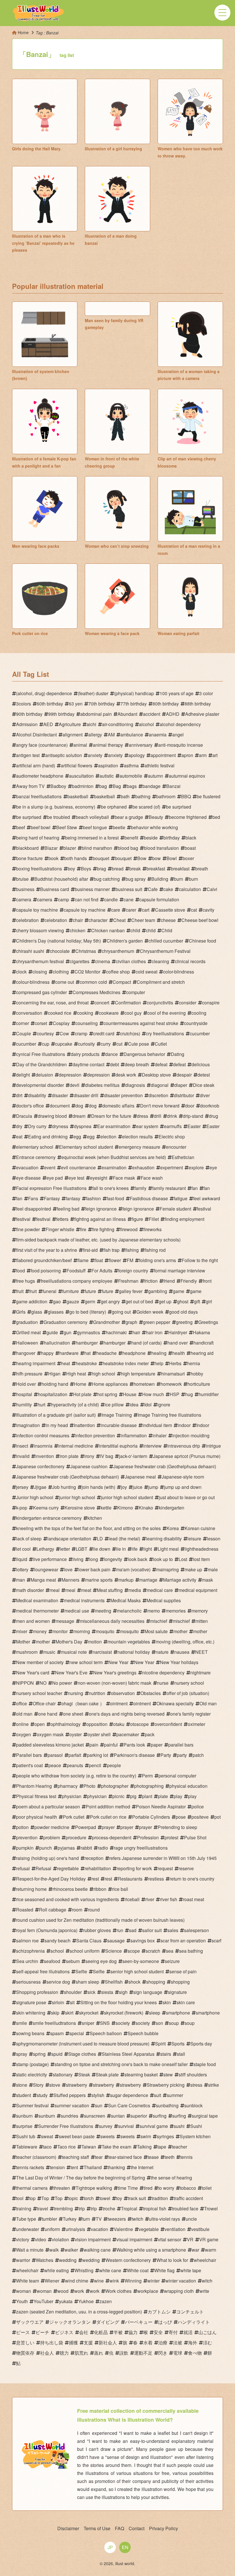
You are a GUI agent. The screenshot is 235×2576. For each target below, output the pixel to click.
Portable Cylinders (151, 1817)
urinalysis (75, 2229)
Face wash (152, 1178)
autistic (107, 776)
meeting (103, 1611)
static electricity (32, 2075)
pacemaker (128, 1734)
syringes (165, 2136)
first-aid (90, 1250)
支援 (88, 2343)
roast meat (193, 1899)
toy (119, 2198)
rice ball (120, 1889)
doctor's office (30, 1106)
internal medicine (76, 1446)
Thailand (93, 2167)
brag (101, 869)
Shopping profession (37, 1992)
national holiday (134, 1652)
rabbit (86, 1848)
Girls (21, 1312)
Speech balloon (106, 2033)
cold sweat (146, 972)
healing (159, 1353)
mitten (202, 1621)
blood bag (128, 848)
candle (111, 899)
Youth (22, 2301)
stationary (63, 2075)
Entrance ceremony (36, 1157)
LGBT (82, 1549)
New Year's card (33, 1673)
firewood (129, 1229)
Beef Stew (67, 827)
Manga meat (43, 1580)
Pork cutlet (74, 1817)
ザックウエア (30, 2322)
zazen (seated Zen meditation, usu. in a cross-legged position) (79, 2312)
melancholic (129, 1611)
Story (38, 2085)
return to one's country (192, 1879)
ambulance (132, 735)
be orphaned (114, 807)
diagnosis (135, 1085)
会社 (84, 2332)
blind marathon (97, 848)
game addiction (32, 1301)
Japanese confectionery (40, 1466)
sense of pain (183, 1971)
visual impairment (134, 2239)
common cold (93, 982)
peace (55, 1765)
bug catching (107, 879)
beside (151, 838)
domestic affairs (118, 1106)
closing (40, 972)
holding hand (55, 1384)
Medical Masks (126, 1600)
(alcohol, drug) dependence (44, 693)
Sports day (201, 2044)
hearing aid (202, 1353)
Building (160, 879)
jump (153, 1487)
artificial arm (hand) (36, 765)
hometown (144, 1384)
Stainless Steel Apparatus (128, 2054)
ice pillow (114, 1405)
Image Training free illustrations (169, 1415)
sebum (73, 1961)
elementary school (35, 1147)
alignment (73, 735)
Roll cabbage (53, 1910)
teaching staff (76, 2157)
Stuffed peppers (69, 2095)
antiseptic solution (64, 755)
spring (39, 2054)
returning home (31, 1889)
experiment (172, 1167)
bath (125, 796)
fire (83, 1229)
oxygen (23, 1734)
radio (103, 1848)
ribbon (100, 1889)
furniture (70, 1291)
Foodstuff (76, 1271)
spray (22, 2054)
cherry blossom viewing (40, 930)
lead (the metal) (124, 1539)
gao (57, 1301)
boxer (188, 858)
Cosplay (61, 1023)
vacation (99, 2229)
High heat (76, 1374)
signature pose (31, 2002)
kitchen (95, 1518)
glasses (56, 1312)
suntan (118, 2116)
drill (158, 1116)
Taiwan (89, 2147)
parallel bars (181, 1745)
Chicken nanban (108, 930)
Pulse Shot (195, 1837)
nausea (182, 1652)
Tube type (26, 2219)
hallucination (57, 1343)
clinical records (190, 961)
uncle (191, 2219)
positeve (200, 1817)
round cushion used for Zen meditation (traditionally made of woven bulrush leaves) (100, 1920)
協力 (133, 2332)
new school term (86, 1662)
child (135, 930)
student (23, 2095)
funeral (49, 1291)
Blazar (51, 848)
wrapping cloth (179, 2291)
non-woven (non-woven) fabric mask (114, 1683)
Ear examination (114, 1126)
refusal (23, 1868)
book (53, 858)
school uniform (85, 1951)
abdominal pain (96, 714)
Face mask (124, 1178)
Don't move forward (160, 1106)
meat (86, 1590)
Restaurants (130, 1879)
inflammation (134, 1435)
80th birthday (166, 704)
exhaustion (143, 1167)
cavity (208, 910)
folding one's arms (157, 1260)
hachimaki (116, 1332)
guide (52, 1332)
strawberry (77, 2085)
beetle (119, 827)
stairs (166, 2054)
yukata (66, 2301)
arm (203, 755)
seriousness (28, 1982)
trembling (63, 2209)
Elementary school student (86, 1147)
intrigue (213, 1446)
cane (129, 899)
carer (131, 910)
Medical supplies (164, 1600)
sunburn (24, 2116)
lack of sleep (29, 1539)
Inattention (84, 1425)
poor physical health (37, 1817)
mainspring (168, 1569)
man (20, 1580)
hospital (24, 1394)
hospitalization (53, 1394)
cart (146, 910)
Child (167, 930)
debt (114, 1064)
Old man (208, 1703)
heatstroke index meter (126, 1363)
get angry (110, 1301)
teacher (180, 2147)
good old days (183, 1312)
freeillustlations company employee (77, 1281)
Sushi (196, 2126)
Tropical (129, 2209)
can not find (87, 899)
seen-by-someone (141, 1961)
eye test (76, 1178)
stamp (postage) (32, 2064)
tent (74, 2167)
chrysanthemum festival (40, 961)
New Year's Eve (71, 1673)
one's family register (190, 1714)
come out (65, 982)
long (94, 1559)
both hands (76, 858)
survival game (154, 2126)
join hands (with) (98, 1487)
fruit (20, 1291)
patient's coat (29, 1765)
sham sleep (87, 1982)
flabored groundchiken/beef (44, 1260)
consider (188, 1003)
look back (138, 1559)
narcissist (102, 1652)
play (178, 1796)
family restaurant (169, 1188)
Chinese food (202, 941)
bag (103, 786)
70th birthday (101, 704)
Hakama (201, 1332)
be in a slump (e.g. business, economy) (56, 807)
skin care (186, 2002)
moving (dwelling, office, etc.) (185, 1642)
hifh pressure (29, 1374)
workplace (148, 2291)
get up (165, 1301)
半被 (118, 2332)
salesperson (196, 1930)
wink (114, 2281)
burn (179, 879)
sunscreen (95, 2116)
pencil (95, 1765)
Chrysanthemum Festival (165, 951)
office (21, 1703)
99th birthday (61, 714)
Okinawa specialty (175, 1703)
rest (95, 1879)
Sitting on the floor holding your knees (119, 2002)
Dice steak (204, 1085)
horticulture (199, 1384)
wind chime (77, 2281)
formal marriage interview (180, 1271)
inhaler (159, 1435)
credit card (104, 1033)
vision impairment (93, 2239)
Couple (23, 1033)
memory (200, 1611)
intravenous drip (184, 1446)
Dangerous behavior (144, 1054)
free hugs (26, 1281)
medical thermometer (37, 1611)
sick (91, 1992)
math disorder (30, 1590)
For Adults (102, 1271)
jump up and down (183, 1487)
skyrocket (89, 2013)
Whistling (84, 2270)
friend (169, 1281)
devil (75, 1085)
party (182, 1755)
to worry (166, 2188)
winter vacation (181, 2281)
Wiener (52, 2281)
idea (134, 1405)
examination (114, 1167)
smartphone (178, 2013)
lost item (201, 1559)
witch (207, 2281)
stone (22, 2085)
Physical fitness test (36, 1796)
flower (115, 1260)
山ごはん (207, 2332)
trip (82, 2209)
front (207, 1281)
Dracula (24, 1116)
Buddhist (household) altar (61, 879)
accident (152, 714)
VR (190, 2239)
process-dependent (112, 1837)
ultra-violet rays (164, 2219)
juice (138, 1487)
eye (213, 1167)
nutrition (97, 1693)
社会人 (47, 2353)
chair (78, 920)
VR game (209, 2239)
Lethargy (45, 1549)
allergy (95, 735)
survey (106, 2126)
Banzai (173, 786)
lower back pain (94, 1569)
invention (45, 1456)
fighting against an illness (100, 1219)
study (42, 2095)
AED (48, 724)
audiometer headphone (40, 776)
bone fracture (29, 858)
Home (80, 1384)
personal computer (177, 1776)
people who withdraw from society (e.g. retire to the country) (76, 1776)
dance (111, 1054)
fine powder (28, 1229)
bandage (151, 786)
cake (168, 889)
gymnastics (89, 1332)
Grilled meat (28, 1332)
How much (153, 1394)
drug (214, 1116)
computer (136, 992)
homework (171, 1384)
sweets (107, 2136)
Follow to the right (200, 1260)
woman (23, 2291)
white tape (191, 2270)
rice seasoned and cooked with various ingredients (67, 1899)
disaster (60, 1095)
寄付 (173, 2332)
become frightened (188, 817)
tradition (160, 2198)
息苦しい (25, 2343)
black (191, 838)
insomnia (43, 1446)
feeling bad (68, 1209)
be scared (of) (146, 807)
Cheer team (143, 920)
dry (19, 1126)
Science (113, 1951)
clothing (61, 972)
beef (20, 827)
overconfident (168, 1724)
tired (148, 2188)
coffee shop (118, 972)
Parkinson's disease (134, 1755)
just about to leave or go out (187, 1497)
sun (99, 2105)
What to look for (172, 2260)
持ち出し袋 (52, 2343)
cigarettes (80, 961)
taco (47, 2147)
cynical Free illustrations (41, 1054)
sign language (148, 1992)
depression (70, 1075)
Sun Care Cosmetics (129, 2105)
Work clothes (118, 2291)
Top (45, 2198)
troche (109, 2209)
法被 (178, 2343)
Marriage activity (180, 1580)
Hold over (26, 1384)
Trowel (211, 2209)
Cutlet (161, 1044)
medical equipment (198, 1590)
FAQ (120, 2528)
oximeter (196, 1724)
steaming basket (141, 2075)
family (140, 1188)
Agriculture (70, 724)
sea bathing (191, 1951)
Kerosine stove (80, 1508)
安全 (158, 2332)
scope (134, 1951)
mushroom (27, 1652)
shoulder (73, 1992)
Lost (183, 1559)
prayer (108, 1827)
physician (72, 1796)
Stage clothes (82, 2054)
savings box (143, 1941)
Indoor (203, 1425)
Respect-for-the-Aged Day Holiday (51, 1879)
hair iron (154, 1332)
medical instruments (84, 1600)
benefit (131, 838)
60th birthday (50, 704)
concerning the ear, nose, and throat (52, 1003)
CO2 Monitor (87, 972)
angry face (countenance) (42, 745)
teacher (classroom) (36, 2157)
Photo (89, 1786)
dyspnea (83, 1126)
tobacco (188, 2188)
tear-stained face (125, 2157)
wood (63, 2291)
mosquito (105, 1631)
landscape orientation (69, 1539)
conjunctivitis (160, 1003)
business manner (92, 889)
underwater (28, 2229)
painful (111, 1745)
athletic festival (159, 765)
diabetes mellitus (102, 1085)
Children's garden (125, 941)
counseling (87, 1023)
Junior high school (35, 1497)
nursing (76, 1693)
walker (71, 2250)
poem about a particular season (48, 1807)
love (68, 1569)
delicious (201, 1064)
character (98, 920)
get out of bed (139, 1301)
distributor (184, 1095)
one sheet (73, 1714)
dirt (19, 1095)
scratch (153, 1951)
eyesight (99, 1178)
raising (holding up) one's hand (47, 1858)
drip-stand (193, 1116)
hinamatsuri (173, 1374)
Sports (178, 2044)
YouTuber (43, 2301)
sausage (116, 1941)
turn (86, 2219)
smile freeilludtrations (54, 2023)
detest (204, 1075)
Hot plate (82, 1394)
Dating (178, 1054)
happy (47, 1353)
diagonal (160, 1085)
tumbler (49, 2219)
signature (177, 1992)
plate (163, 1796)
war (195, 2250)
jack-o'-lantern (133, 1456)
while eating (56, 2270)
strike (214, 2085)
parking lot (97, 1755)
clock (21, 972)
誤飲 (124, 2353)
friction (151, 1281)
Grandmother (106, 1322)
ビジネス (64, 2332)
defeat (161, 1064)
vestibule (200, 2229)
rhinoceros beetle (70, 1889)
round (94, 1910)
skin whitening (31, 2013)
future (90, 1291)
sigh (123, 1992)
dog (79, 1106)
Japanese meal (140, 1477)
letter (65, 1549)
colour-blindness (33, 982)
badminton (83, 786)
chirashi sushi (30, 951)
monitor (60, 1631)
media (135, 1590)
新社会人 (108, 2343)
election (108, 1137)
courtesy (45, 1033)
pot (218, 1817)
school (57, 1951)
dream (79, 1116)
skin (167, 2002)
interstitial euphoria (118, 1446)
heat (65, 1363)
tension (57, 2167)
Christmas (86, 951)
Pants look (134, 1745)
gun (67, 1332)
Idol (148, 1405)
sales (173, 1930)
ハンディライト (194, 2322)
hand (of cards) (146, 1343)
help (159, 1363)
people (114, 1765)
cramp (81, 1033)
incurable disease (119, 1425)
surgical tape (205, 2116)
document (60, 1106)
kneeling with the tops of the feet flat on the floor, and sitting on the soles (88, 1528)
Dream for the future (111, 1116)
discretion (158, 1095)
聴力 (64, 2353)
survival (126, 2126)
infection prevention (95, 1435)
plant (147, 1796)
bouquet (101, 858)
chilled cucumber (166, 941)
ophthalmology (65, 1724)
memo (154, 1611)
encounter (176, 1147)
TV (99, 2219)
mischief (159, 1621)
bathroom (166, 796)
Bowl (172, 858)
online (22, 1724)
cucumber (200, 1033)
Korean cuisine (200, 1528)
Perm (147, 1776)
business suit (129, 889)
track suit (137, 2198)
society (123, 2023)
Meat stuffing (110, 1590)
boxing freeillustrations (39, 869)
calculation (190, 889)
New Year (118, 1662)
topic (73, 2198)
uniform (52, 2229)
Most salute (156, 1631)
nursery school (189, 1683)
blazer (70, 848)
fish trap (111, 1250)
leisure (194, 1539)
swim (146, 2136)
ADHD (173, 714)
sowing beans (30, 2033)
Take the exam (116, 2147)
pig (133, 1796)
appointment (163, 755)
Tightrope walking (94, 2188)
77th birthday (134, 704)
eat (19, 1137)
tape (162, 2147)
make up (193, 1569)
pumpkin (25, 1848)
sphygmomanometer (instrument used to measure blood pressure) (83, 2044)
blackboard (27, 848)
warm (210, 2250)
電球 (178, 2353)
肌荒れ (81, 2353)
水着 (148, 2343)
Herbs (175, 1363)
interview (152, 1446)
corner (22, 1023)
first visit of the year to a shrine (47, 1250)
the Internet (142, 2167)
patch (198, 1755)
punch (46, 1848)
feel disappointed (34, 1209)
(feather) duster (93, 693)
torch (89, 2198)
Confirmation (128, 1003)
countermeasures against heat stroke (141, 1023)
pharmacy (68, 1786)
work (79, 2291)
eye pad (55, 1178)
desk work (126, 1075)
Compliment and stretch (161, 982)
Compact (122, 982)
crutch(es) (130, 1033)
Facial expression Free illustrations (51, 1188)
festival (204, 1209)
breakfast (156, 869)
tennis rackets (30, 2167)
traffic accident (188, 2198)
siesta (107, 1992)
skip (55, 2013)
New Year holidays (179, 1662)
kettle (106, 1508)
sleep (155, 2013)
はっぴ (165, 2322)
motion (95, 1642)
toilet (207, 2188)
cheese (168, 920)
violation (60, 2239)
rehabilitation (98, 1868)
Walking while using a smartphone (151, 2250)
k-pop (22, 1508)
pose (181, 1817)
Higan (54, 1374)
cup (46, 1044)
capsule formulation (159, 899)
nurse (163, 1683)
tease (153, 2157)
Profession (148, 1837)
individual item (157, 1425)
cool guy (133, 1013)
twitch (137, 2219)
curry (106, 1044)
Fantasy (52, 1198)
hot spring (107, 1394)
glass (37, 1312)
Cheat (119, 920)
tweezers (117, 2219)
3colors (23, 704)
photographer (115, 1786)
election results (137, 1137)
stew (168, 2075)
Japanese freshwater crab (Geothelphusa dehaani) (165, 1466)
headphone (134, 1353)
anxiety (95, 755)
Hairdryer (178, 1332)
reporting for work (134, 1868)
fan (195, 1188)
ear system (147, 1126)
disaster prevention (123, 1095)
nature (162, 1652)
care (116, 910)
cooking (85, 1013)
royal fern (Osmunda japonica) (47, 1930)
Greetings (208, 1322)
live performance (50, 1559)
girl (209, 1301)
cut (119, 1044)
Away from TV (30, 786)
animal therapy (108, 745)
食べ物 (195, 2353)
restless (156, 1879)
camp (63, 899)
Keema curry (46, 1508)
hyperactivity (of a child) (75, 1405)
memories (176, 1611)
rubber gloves (97, 1930)
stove (55, 2085)
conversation (29, 1013)
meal (55, 1590)
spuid (57, 2054)
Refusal (43, 1868)
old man (24, 1714)
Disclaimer (68, 2528)
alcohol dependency (180, 724)
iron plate (69, 1456)
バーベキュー (139, 2322)
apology (137, 755)
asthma (131, 765)
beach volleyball (92, 817)
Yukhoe (86, 2301)
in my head (57, 1425)
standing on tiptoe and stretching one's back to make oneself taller (121, 2064)
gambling (158, 1291)
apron (187, 755)
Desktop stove (156, 1075)
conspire (211, 1003)
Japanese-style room (183, 1477)
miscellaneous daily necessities (112, 1621)
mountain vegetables (129, 1642)
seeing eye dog (101, 1961)
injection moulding (191, 1435)
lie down (102, 1549)
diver (205, 1095)
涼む (207, 2343)
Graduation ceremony (65, 1322)
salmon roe (27, 1941)
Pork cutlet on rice (108, 1817)
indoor (184, 1425)
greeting (184, 1322)
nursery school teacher (39, 1693)
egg (77, 1137)
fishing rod (155, 1250)
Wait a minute (30, 2250)
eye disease (28, 1178)
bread (118, 869)
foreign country (133, 1271)
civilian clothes (131, 961)
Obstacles (151, 1693)
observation (123, 1693)
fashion (93, 1198)
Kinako (146, 1508)
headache (106, 1353)
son (159, 2023)
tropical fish (155, 2209)
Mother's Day (69, 1642)
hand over (178, 1343)
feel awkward (207, 1198)
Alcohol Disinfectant (36, 735)
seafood (52, 1961)
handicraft (203, 1343)
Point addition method (108, 1807)
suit (157, 2095)
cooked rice (60, 1013)
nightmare (200, 1673)
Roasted (25, 1910)
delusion (44, 1075)
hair (136, 1332)
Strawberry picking (166, 2085)
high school (103, 1374)
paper (157, 1745)
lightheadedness (201, 1549)
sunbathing (167, 2105)
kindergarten (172, 1508)
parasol (55, 1755)
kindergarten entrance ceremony (49, 1518)
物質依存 (25, 2353)
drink (172, 1116)
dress (143, 1116)
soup (174, 2023)
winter (153, 2281)
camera (24, 899)
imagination (28, 1425)
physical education (188, 1786)
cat (194, 910)
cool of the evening (167, 1013)
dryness (60, 1126)
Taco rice (66, 2147)
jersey (22, 1487)
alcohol (146, 724)
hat (87, 1353)
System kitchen (195, 2136)
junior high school (77, 1497)
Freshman (128, 1281)
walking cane (97, 2250)
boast (190, 848)
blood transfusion (161, 848)
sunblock (193, 2105)
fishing (132, 1250)
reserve (186, 1868)
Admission (27, 724)
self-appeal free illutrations (43, 1971)
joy (124, 1487)
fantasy (73, 1198)
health (179, 1353)
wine (99, 2281)
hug (189, 1394)
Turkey (70, 2219)
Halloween (27, 1343)
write (204, 2291)
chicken (78, 930)
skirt (69, 2013)
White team (28, 2281)
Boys (86, 869)
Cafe (153, 889)
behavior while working (154, 827)
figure (137, 1219)
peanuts (75, 1765)
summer (175, 2095)
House (130, 1394)
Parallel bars (29, 1755)
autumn (155, 776)
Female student (175, 1209)
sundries (69, 2116)
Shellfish (114, 1982)
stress (196, 2085)
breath (202, 869)
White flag (164, 2270)
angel (178, 735)
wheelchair (205, 2260)
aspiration (108, 765)
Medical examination (37, 1600)
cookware (109, 1013)
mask (207, 1580)
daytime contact (88, 1064)
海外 (193, 2343)
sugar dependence (129, 2095)
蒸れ (99, 2353)
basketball (78, 796)
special (77, 2033)
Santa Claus (89, 1941)
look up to (163, 1559)
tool (20, 2198)
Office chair (44, 1703)
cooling (199, 1013)
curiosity (86, 1044)
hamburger (87, 1343)
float (99, 1260)
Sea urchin (27, 1961)
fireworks (152, 1229)
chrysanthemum (118, 951)
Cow (64, 1033)
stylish (98, 2095)
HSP (175, 1394)
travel (43, 2209)
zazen (106, 2301)
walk (54, 2250)
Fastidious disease (149, 1198)
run (120, 1930)
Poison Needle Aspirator (161, 1807)
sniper (88, 2023)
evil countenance (78, 1167)
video (41, 2239)
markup (126, 1580)
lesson (214, 1539)
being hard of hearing (38, 838)
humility (24, 1405)
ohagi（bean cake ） (83, 1703)
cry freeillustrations (165, 1033)
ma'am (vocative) (133, 1569)
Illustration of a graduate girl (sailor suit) (56, 1415)
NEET (201, 1652)
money (40, 1631)
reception (94, 1858)
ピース (23, 2332)
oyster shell (99, 1734)
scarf (216, 1941)
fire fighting (103, 1229)
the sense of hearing (171, 2178)
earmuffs (173, 1126)
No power (62, 1683)
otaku (119, 1724)
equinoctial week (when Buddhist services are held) (114, 1157)
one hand (48, 1714)
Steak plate (107, 2075)
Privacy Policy (163, 2528)
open (40, 1724)
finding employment (184, 1219)
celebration (27, 920)
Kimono (125, 1508)
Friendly (189, 1281)
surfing (160, 2116)
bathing (143, 796)
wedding (68, 2260)
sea (170, 1951)
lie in (121, 1549)
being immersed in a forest (92, 838)
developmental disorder (40, 1085)
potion (22, 1827)
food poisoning (46, 1271)
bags (132, 786)
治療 (163, 2343)
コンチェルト (190, 2312)
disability (37, 1095)
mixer (22, 1631)
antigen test (28, 755)
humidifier (209, 1394)
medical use (77, 1611)
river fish (169, 1899)
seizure (172, 1961)
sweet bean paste (77, 2136)
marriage (148, 1580)
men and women (33, 1621)
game (179, 1291)
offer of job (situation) (188, 1693)
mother (180, 1631)
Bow (142, 858)
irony (89, 1456)
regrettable (68, 1868)
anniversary (141, 745)
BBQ (186, 796)
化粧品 (101, 2332)
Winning (133, 2281)
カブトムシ (159, 2312)
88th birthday (198, 704)
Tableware (27, 2147)
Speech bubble (143, 2033)
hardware (69, 1353)
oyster (76, 1734)
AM (111, 735)
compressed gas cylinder (41, 992)
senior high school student (137, 1971)
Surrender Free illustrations (66, 2126)
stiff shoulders (193, 2075)
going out (121, 1312)
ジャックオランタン (70, 2322)
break (135, 869)
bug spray (136, 879)
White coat (138, 2270)
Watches (45, 2260)
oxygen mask (50, 1734)
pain (94, 1745)
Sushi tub (26, 2136)
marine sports (99, 1580)
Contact (137, 2528)
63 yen (76, 704)
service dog (58, 1982)
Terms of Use (97, 2528)
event (50, 1167)
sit (72, 2002)
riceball (132, 1899)
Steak (84, 2075)
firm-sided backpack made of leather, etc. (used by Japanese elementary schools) (98, 1240)
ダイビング (108, 2322)
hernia (194, 1363)
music (49, 1652)
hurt (41, 1405)
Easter (194, 1126)
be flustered (208, 796)
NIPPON (25, 1683)
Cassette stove (170, 910)
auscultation (81, 776)
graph (131, 1322)
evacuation (27, 1167)
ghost (183, 1301)
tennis (186, 2157)
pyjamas (66, 1848)
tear (99, 2157)
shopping (156, 1982)
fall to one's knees (110, 1188)
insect (22, 1446)
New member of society (40, 1662)
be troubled (58, 817)
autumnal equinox (187, 776)
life (135, 1549)
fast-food (115, 1198)
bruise (22, 879)
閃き (163, 2353)
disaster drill (86, 1095)
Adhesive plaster (202, 714)
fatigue (181, 1198)
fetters (62, 1219)
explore (196, 1167)
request (165, 1868)
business (25, 889)
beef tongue (95, 827)
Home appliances (110, 1384)
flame (83, 1260)
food (20, 1271)
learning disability (164, 1539)
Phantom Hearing (34, 1786)
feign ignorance (101, 1209)
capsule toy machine (37, 910)
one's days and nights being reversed (127, 1714)
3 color (206, 693)
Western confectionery (128, 2260)
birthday (172, 838)
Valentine (123, 2229)
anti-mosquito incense (181, 745)
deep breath (137, 1064)
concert (102, 1003)
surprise (24, 2126)
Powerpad (86, 1827)
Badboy (58, 786)
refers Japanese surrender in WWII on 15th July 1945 (163, 1858)
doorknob (210, 1106)
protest (171, 1837)
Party (166, 1755)
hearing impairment (36, 1363)
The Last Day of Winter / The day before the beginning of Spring (81, 2178)
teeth (170, 2157)
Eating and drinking (48, 1137)
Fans (33, 1198)
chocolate (60, 951)
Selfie (81, 1971)
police (198, 1807)
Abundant (127, 714)
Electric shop (172, 1137)
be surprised (179, 807)
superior (139, 2116)
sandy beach (57, 1941)
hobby (197, 1374)
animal (80, 745)
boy (71, 869)
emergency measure (139, 1147)
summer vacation (72, 2105)
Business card (55, 889)
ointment (119, 1703)
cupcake (64, 1044)
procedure (76, 1837)
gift (197, 1301)
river (150, 1899)
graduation (27, 1322)
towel (105, 2198)
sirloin (58, 2002)
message (65, 1621)
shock (134, 1982)
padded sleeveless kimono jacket (50, 1745)
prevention (27, 1837)
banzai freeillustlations (39, 796)
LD (100, 1539)
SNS (105, 2023)
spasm (57, 2033)
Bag (117, 786)
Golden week (150, 1312)
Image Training (117, 1415)
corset (41, 1023)
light (148, 1549)
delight (23, 1075)
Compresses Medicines (96, 992)
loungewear (46, 1569)
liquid (22, 1559)
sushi (179, 2126)
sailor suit (152, 1930)
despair (184, 1075)
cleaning (160, 961)
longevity (113, 1559)
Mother (23, 1642)
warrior (23, 2260)
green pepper (157, 1322)
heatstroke (86, 1363)
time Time (128, 2188)
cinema (103, 961)
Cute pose (139, 1044)
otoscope (139, 1724)
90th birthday (29, 714)
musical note (74, 1652)
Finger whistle (60, 1229)
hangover (26, 1353)
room (77, 1910)
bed (216, 817)
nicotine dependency (163, 1673)
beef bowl (41, 827)
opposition (97, 1724)
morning (82, 1631)
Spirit (160, 2044)
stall (181, 2054)
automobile (131, 776)
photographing (149, 1786)
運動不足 (143, 2353)
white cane (110, 2270)
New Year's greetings (115, 1673)
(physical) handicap (134, 693)
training (24, 2209)
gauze (73, 1301)
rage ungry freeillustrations (141, 1848)
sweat (47, 2136)
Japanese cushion (89, 1466)
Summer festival (32, 2105)
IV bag (107, 1456)
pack (150, 1734)
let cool (23, 1549)
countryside (196, 1023)
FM (130, 1260)
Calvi (212, 889)
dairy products (85, 1054)
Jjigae (40, 1487)
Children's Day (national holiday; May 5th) (58, 941)
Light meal (168, 1549)
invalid (23, 1456)
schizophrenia (30, 1951)
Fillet (154, 1219)
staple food (205, 2064)
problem (52, 1837)
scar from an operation (183, 1941)
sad (133, 1930)
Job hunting (64, 1487)
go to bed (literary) (88, 1312)
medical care (160, 1590)
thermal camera (32, 2188)
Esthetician (183, 1157)
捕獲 (73, 2343)
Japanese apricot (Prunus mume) (187, 1456)
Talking (144, 2147)
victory (23, 2239)
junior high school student (127, 1497)
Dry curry (37, 1126)
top (32, 2198)
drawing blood (52, 1116)
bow (156, 858)
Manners (70, 1580)
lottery (22, 1569)
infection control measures (43, 1435)
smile (21, 2023)
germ (90, 1301)
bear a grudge (129, 817)
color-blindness (179, 972)
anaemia (158, 735)
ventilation (175, 2229)
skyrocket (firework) (124, 2013)
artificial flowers (77, 765)
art (215, 755)
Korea (173, 1528)
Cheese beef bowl (200, 920)
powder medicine (52, 1827)
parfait (75, 1755)
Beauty (156, 817)
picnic (118, 1796)
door (190, 1106)
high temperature (138, 1374)
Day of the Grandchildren (41, 1064)
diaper (181, 1085)
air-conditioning (118, 724)
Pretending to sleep (177, 1827)
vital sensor (170, 2239)
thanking (116, 2167)
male (213, 1569)
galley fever (131, 1291)
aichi (91, 724)
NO (43, 1683)
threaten (62, 2188)
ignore (164, 1405)
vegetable (149, 2229)
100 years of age (177, 693)
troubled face (185, 2209)
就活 (188, 2332)
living (78, 1559)
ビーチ (42, 2332)
